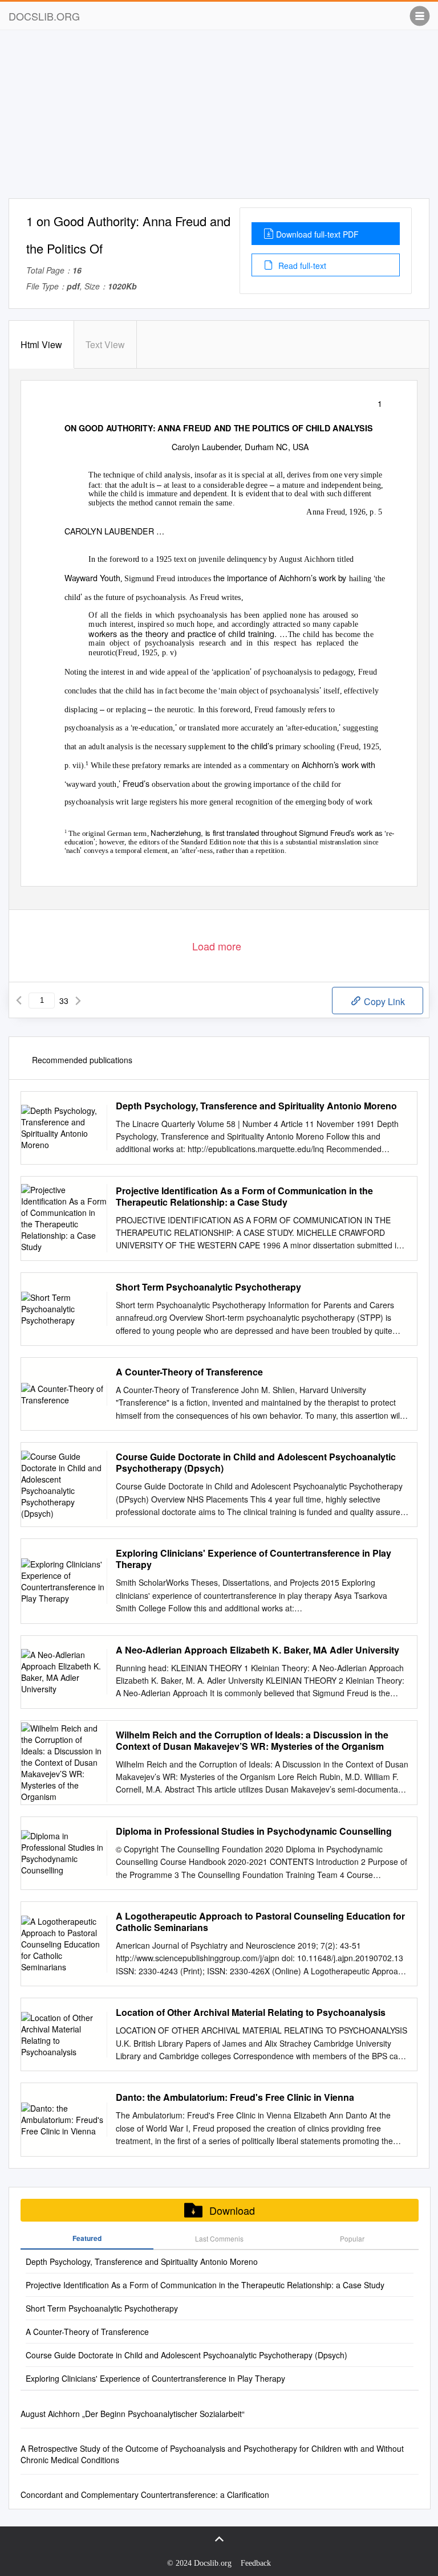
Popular (352, 2238)
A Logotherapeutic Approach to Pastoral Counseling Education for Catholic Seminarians (260, 1922)
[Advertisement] (219, 119)
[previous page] (19, 1001)
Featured (87, 2238)
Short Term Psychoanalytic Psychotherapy (208, 1287)
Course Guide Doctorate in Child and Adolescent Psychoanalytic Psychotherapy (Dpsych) (256, 1463)
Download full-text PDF (317, 234)
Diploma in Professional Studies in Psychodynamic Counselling (254, 1831)
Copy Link (383, 1001)
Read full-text (301, 266)
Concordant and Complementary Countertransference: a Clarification (145, 2495)
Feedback (256, 2563)
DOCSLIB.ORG (44, 16)
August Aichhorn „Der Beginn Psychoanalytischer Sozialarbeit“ (133, 2414)
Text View (105, 344)
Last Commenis (219, 2238)
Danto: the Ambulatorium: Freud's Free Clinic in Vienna (235, 2097)
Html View (41, 344)
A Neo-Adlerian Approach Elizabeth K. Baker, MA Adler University (257, 1650)
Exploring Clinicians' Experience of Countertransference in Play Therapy (254, 1559)
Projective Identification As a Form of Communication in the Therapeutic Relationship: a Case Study (244, 1197)
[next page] (78, 1001)
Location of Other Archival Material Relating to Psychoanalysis (251, 2012)
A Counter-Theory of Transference (189, 1372)
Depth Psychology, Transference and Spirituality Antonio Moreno (256, 1106)
